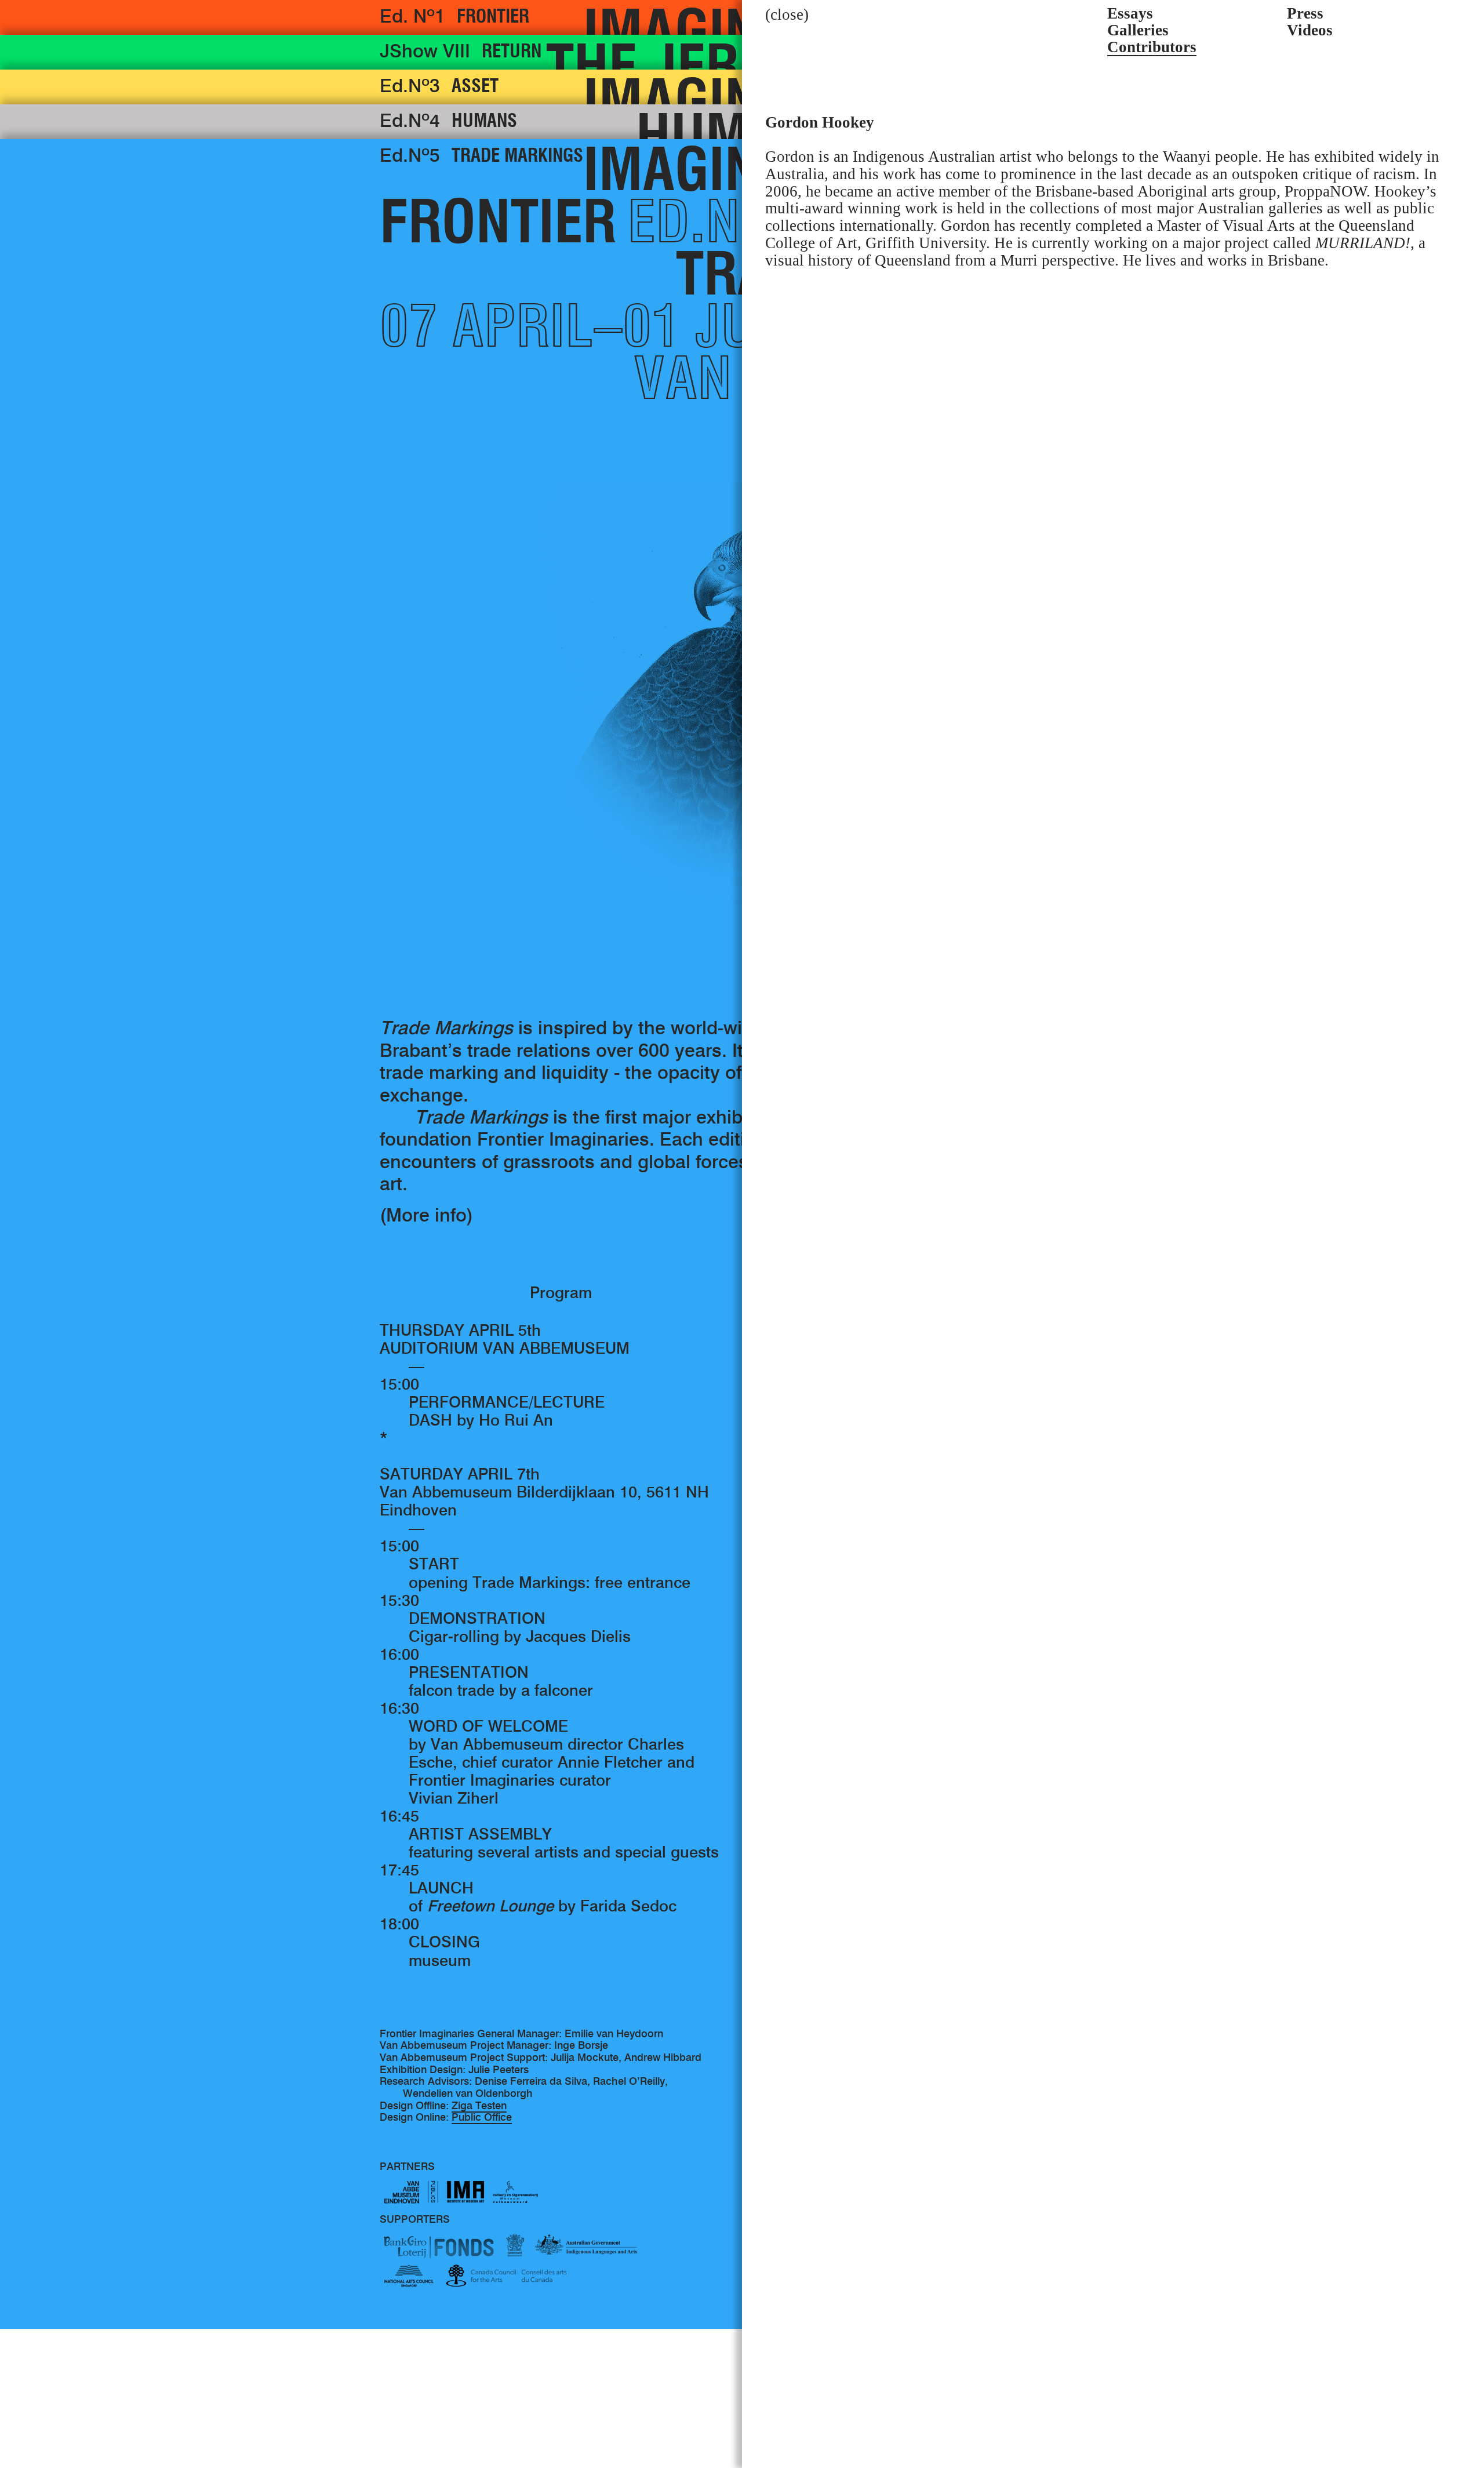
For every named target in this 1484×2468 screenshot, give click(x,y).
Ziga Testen (479, 2107)
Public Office (482, 2118)
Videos (1310, 31)
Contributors (1152, 48)
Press (1305, 14)
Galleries (1138, 31)
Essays (1130, 14)
